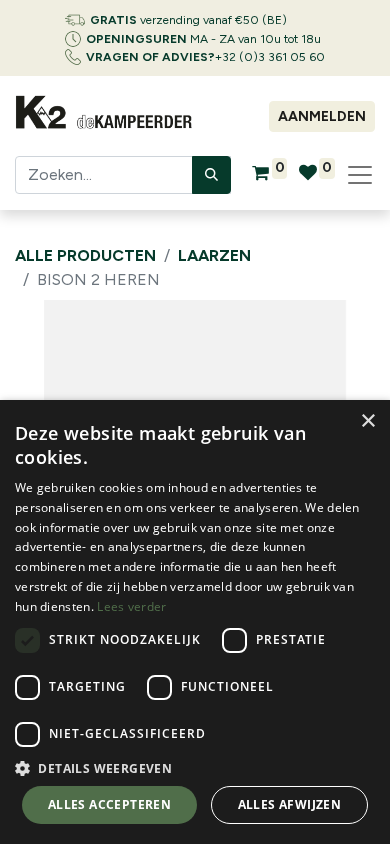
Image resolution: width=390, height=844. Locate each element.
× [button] (367, 421)
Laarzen (214, 255)
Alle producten (85, 255)
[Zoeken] (211, 175)
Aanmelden (322, 116)
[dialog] (195, 622)
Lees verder (131, 606)
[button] (195, 768)
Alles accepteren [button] (109, 804)
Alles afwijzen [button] (290, 804)
